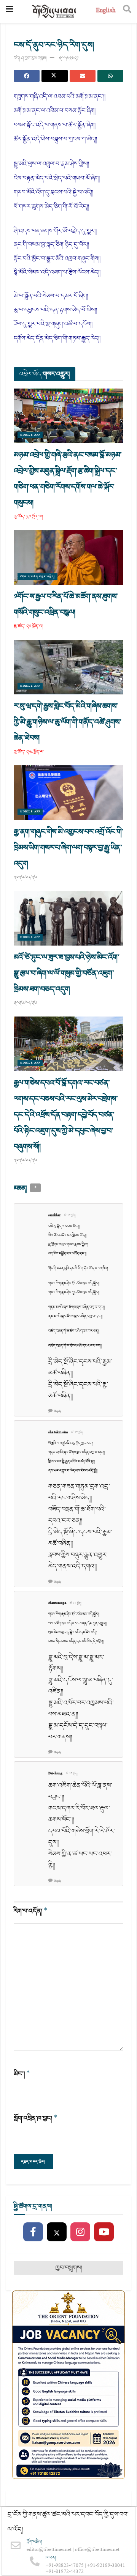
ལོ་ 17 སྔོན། (70, 1216)
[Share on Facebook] (27, 76)
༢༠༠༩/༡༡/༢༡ (69, 58)
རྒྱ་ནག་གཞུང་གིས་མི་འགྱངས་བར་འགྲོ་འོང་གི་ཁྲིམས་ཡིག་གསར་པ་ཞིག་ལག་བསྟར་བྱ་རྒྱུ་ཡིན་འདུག (68, 848)
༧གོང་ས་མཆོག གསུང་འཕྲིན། (37, 577)
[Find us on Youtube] (104, 2232)
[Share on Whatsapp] (110, 76)
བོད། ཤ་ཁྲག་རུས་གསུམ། (30, 58)
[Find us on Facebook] (33, 2232)
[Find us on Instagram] (80, 2232)
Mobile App (30, 435)
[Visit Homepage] (54, 12)
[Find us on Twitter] (57, 2232)
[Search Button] (127, 11)
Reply (58, 1411)
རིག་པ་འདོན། (31, 1911)
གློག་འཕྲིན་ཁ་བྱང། (36, 2118)
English (106, 11)
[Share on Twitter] (54, 76)
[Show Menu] (9, 11)
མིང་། (22, 2074)
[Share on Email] (83, 76)
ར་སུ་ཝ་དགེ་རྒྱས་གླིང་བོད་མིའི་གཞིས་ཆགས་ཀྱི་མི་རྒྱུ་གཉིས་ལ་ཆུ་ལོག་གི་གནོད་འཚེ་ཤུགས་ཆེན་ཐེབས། (67, 722)
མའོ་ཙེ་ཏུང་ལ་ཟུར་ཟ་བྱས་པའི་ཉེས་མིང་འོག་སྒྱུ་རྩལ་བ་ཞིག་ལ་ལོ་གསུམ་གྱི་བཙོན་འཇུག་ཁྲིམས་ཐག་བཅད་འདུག (66, 973)
